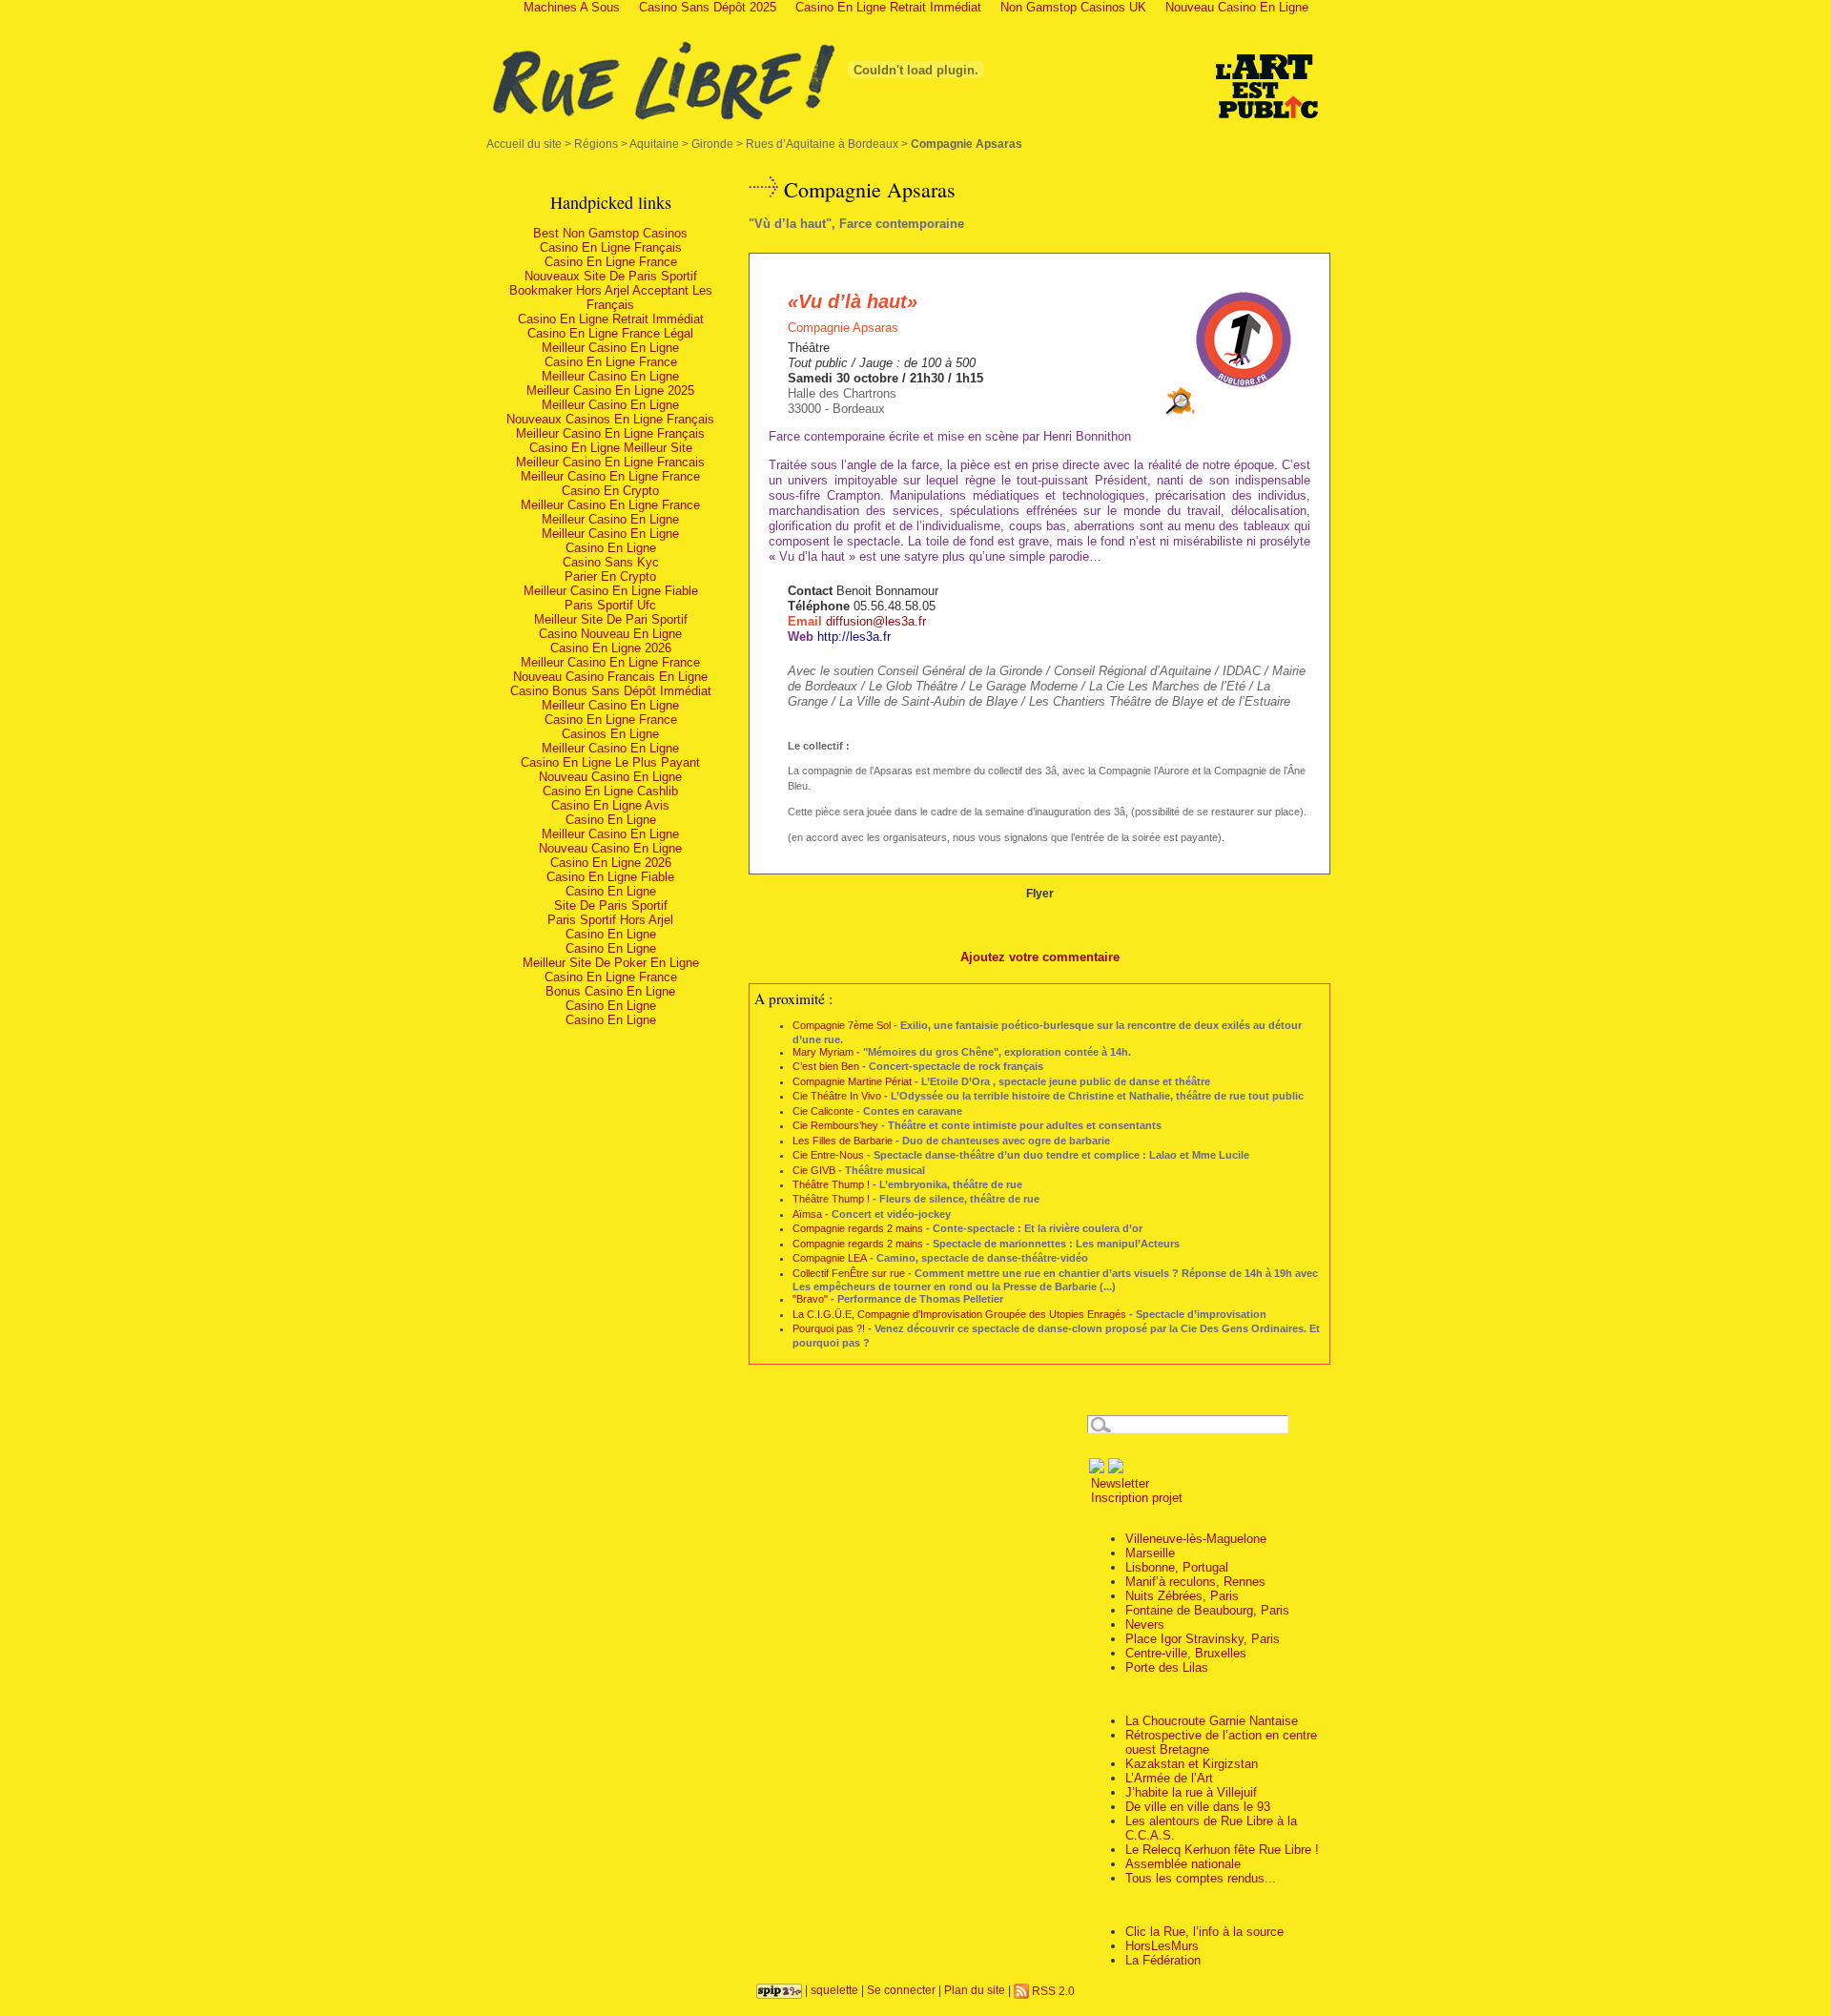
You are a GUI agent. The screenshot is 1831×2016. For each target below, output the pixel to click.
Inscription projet (1135, 1498)
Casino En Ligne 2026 (611, 648)
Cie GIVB (814, 1170)
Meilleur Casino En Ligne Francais (610, 462)
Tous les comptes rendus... (1201, 1878)
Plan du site (975, 1991)
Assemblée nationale (1183, 1864)
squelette (834, 1991)
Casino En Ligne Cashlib (610, 791)
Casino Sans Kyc (611, 562)
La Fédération (1163, 1960)
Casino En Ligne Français (611, 247)
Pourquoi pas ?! (829, 1328)
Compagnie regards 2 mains (858, 1228)
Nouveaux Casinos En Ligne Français (610, 419)
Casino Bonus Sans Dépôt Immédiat (611, 691)
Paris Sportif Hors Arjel (610, 920)
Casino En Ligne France (611, 262)
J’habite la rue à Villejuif (1191, 1792)
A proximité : (793, 998)
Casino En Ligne (611, 548)
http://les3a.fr (854, 637)
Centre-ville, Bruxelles (1186, 1653)
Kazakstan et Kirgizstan (1192, 1764)
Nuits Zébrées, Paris (1182, 1596)
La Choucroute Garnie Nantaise (1212, 1721)
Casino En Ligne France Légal (610, 333)
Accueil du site (524, 144)
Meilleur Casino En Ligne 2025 (610, 391)
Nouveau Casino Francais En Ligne (610, 677)
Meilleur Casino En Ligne (610, 348)
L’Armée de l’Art (1169, 1778)
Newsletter (1118, 1483)
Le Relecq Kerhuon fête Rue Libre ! (1222, 1850)
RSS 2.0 (1052, 1991)
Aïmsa (807, 1214)
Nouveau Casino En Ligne (610, 777)
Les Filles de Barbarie (843, 1141)
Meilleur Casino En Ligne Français (610, 433)
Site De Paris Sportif (611, 905)
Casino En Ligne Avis (610, 805)
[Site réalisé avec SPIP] (779, 1991)
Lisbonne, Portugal (1177, 1567)
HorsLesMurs (1162, 1946)
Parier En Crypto (610, 576)
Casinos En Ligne (610, 734)
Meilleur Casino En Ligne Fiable (611, 591)
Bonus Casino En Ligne (610, 991)
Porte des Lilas (1167, 1667)
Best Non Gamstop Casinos (610, 233)
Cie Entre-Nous (828, 1155)
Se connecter (901, 1991)
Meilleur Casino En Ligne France (610, 476)
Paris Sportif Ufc (610, 605)
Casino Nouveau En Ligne (610, 634)
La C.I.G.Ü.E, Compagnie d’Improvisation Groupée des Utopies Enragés (959, 1314)
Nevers (1145, 1625)
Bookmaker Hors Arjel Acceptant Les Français (611, 298)
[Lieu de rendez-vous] (1181, 412)
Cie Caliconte (823, 1111)
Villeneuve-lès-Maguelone (1196, 1539)
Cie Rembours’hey (835, 1125)
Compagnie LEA (830, 1258)
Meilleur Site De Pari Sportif (611, 619)
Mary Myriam (823, 1052)
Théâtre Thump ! (831, 1184)
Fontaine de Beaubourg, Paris (1207, 1610)
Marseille (1150, 1553)
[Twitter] (1116, 1469)
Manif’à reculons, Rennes (1195, 1582)
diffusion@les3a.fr (876, 621)
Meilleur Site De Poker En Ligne (611, 963)
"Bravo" (810, 1299)
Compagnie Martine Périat (852, 1081)
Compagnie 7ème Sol (842, 1025)
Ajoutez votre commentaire (1040, 957)
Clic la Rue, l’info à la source (1204, 1932)
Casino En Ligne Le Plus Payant (610, 762)
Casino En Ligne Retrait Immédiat (611, 319)
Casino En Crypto (610, 491)
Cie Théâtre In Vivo (837, 1096)
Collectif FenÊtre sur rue (849, 1273)
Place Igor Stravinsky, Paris (1203, 1639)
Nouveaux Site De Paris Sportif (611, 276)
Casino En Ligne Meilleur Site (611, 448)
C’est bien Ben (826, 1066)
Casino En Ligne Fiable (610, 877)
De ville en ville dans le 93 (1198, 1807)
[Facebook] (1097, 1469)
